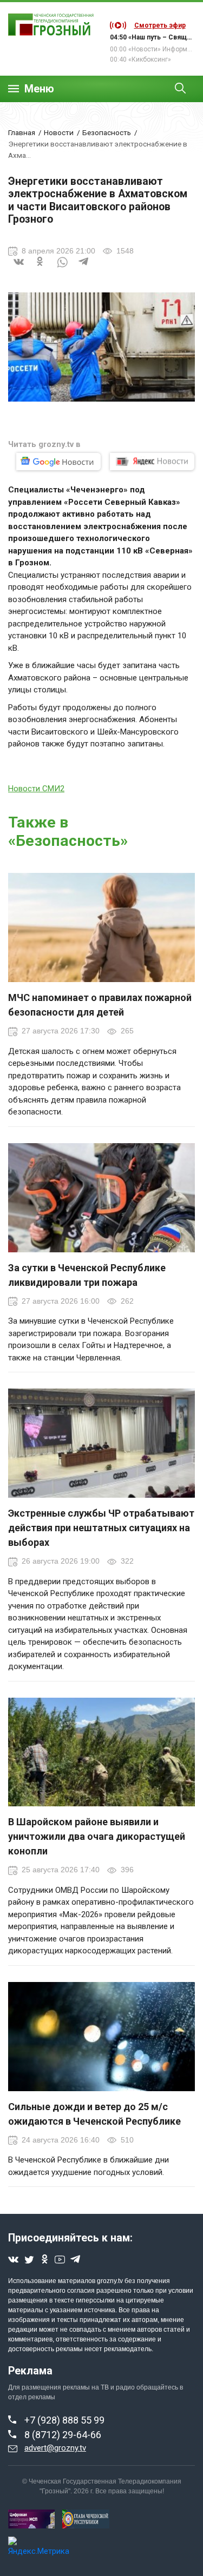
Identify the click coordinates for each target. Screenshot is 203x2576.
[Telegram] (84, 269)
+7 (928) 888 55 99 (64, 2420)
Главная (22, 132)
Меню (39, 89)
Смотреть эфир (160, 25)
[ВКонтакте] (19, 269)
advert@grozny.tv (55, 2448)
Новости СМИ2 (36, 789)
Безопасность (107, 132)
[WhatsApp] (62, 269)
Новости (59, 132)
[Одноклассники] (41, 269)
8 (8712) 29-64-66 (63, 2435)
